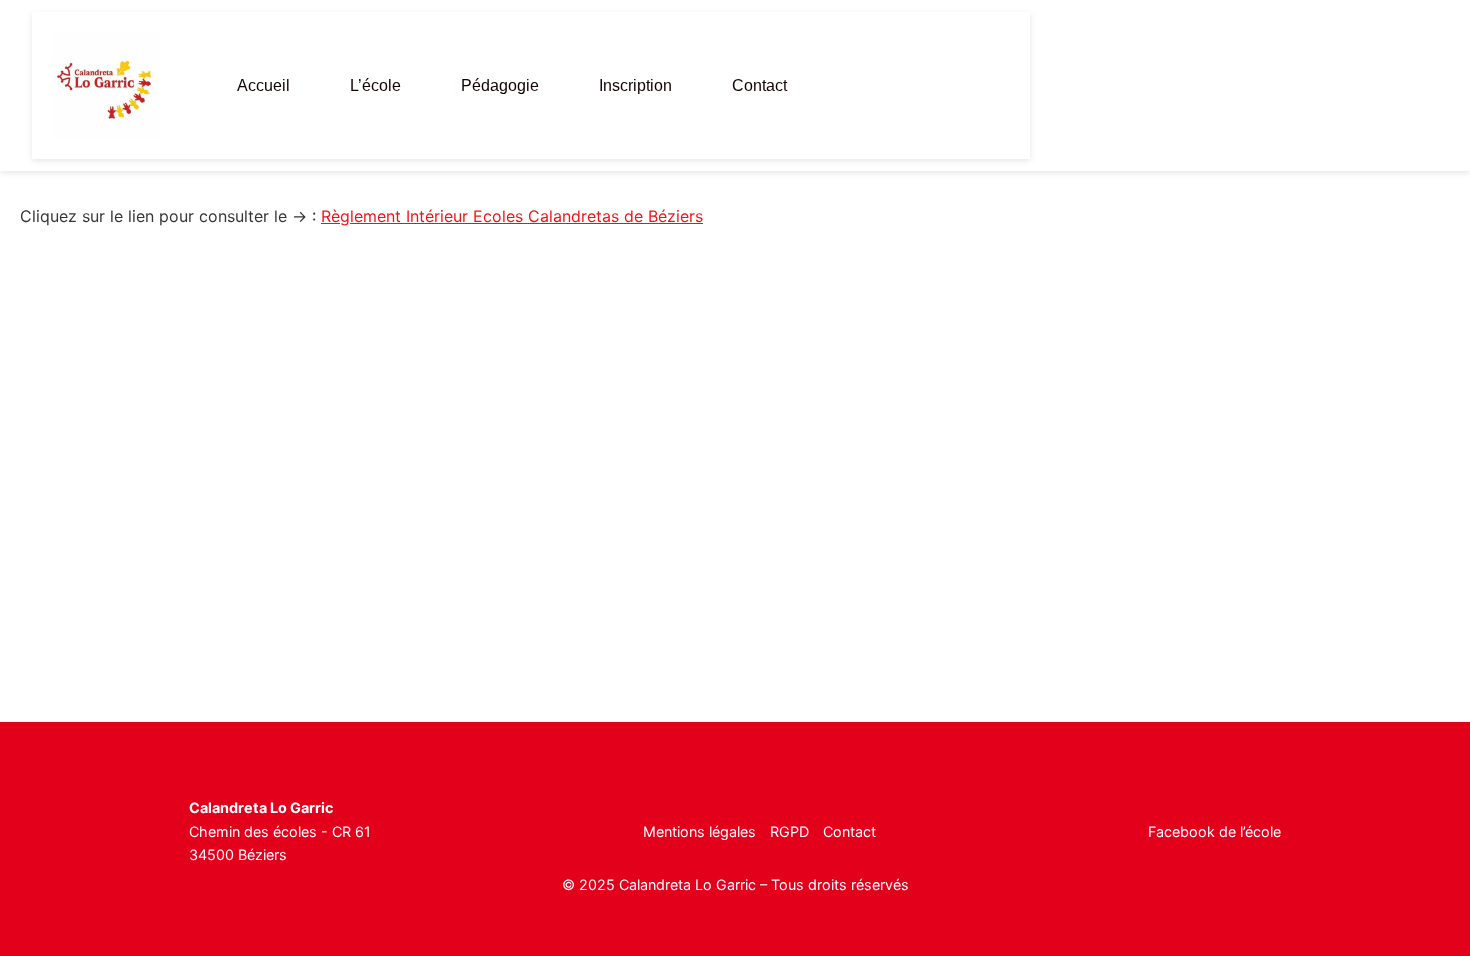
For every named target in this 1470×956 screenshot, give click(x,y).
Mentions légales (699, 831)
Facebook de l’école (1214, 831)
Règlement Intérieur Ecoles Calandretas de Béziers (512, 216)
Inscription (635, 85)
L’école (375, 85)
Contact (759, 85)
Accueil (263, 85)
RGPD (789, 831)
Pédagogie (500, 85)
